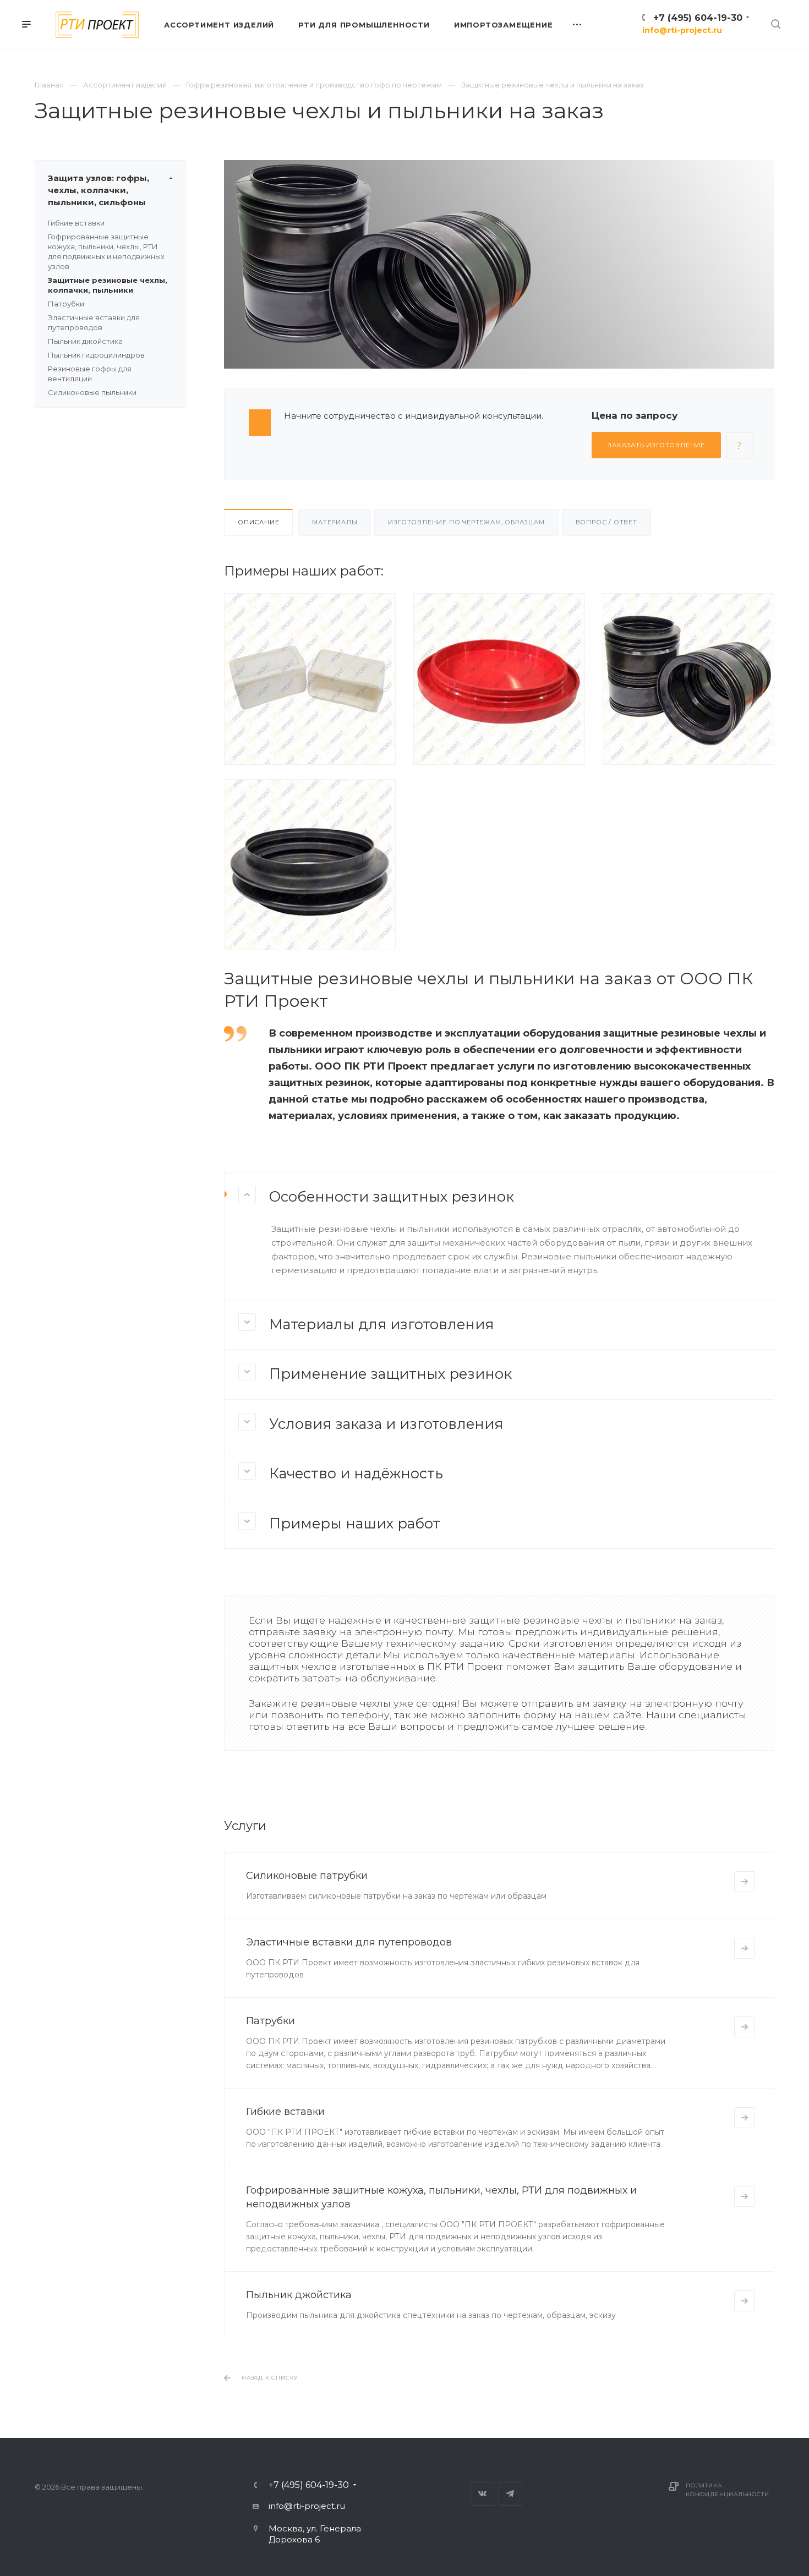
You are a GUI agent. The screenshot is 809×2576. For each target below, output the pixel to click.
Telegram (510, 2494)
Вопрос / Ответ (606, 522)
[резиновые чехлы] (688, 678)
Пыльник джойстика (85, 341)
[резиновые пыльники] (310, 864)
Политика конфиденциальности (727, 2490)
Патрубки (66, 304)
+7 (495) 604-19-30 (698, 18)
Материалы (335, 522)
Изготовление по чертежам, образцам (466, 522)
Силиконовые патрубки (307, 1876)
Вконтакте (482, 2494)
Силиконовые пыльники (92, 392)
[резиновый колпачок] (310, 678)
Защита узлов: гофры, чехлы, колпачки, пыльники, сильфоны (99, 190)
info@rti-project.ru (682, 30)
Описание (258, 522)
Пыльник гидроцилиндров (96, 355)
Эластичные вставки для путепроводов (349, 1942)
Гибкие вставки (76, 223)
